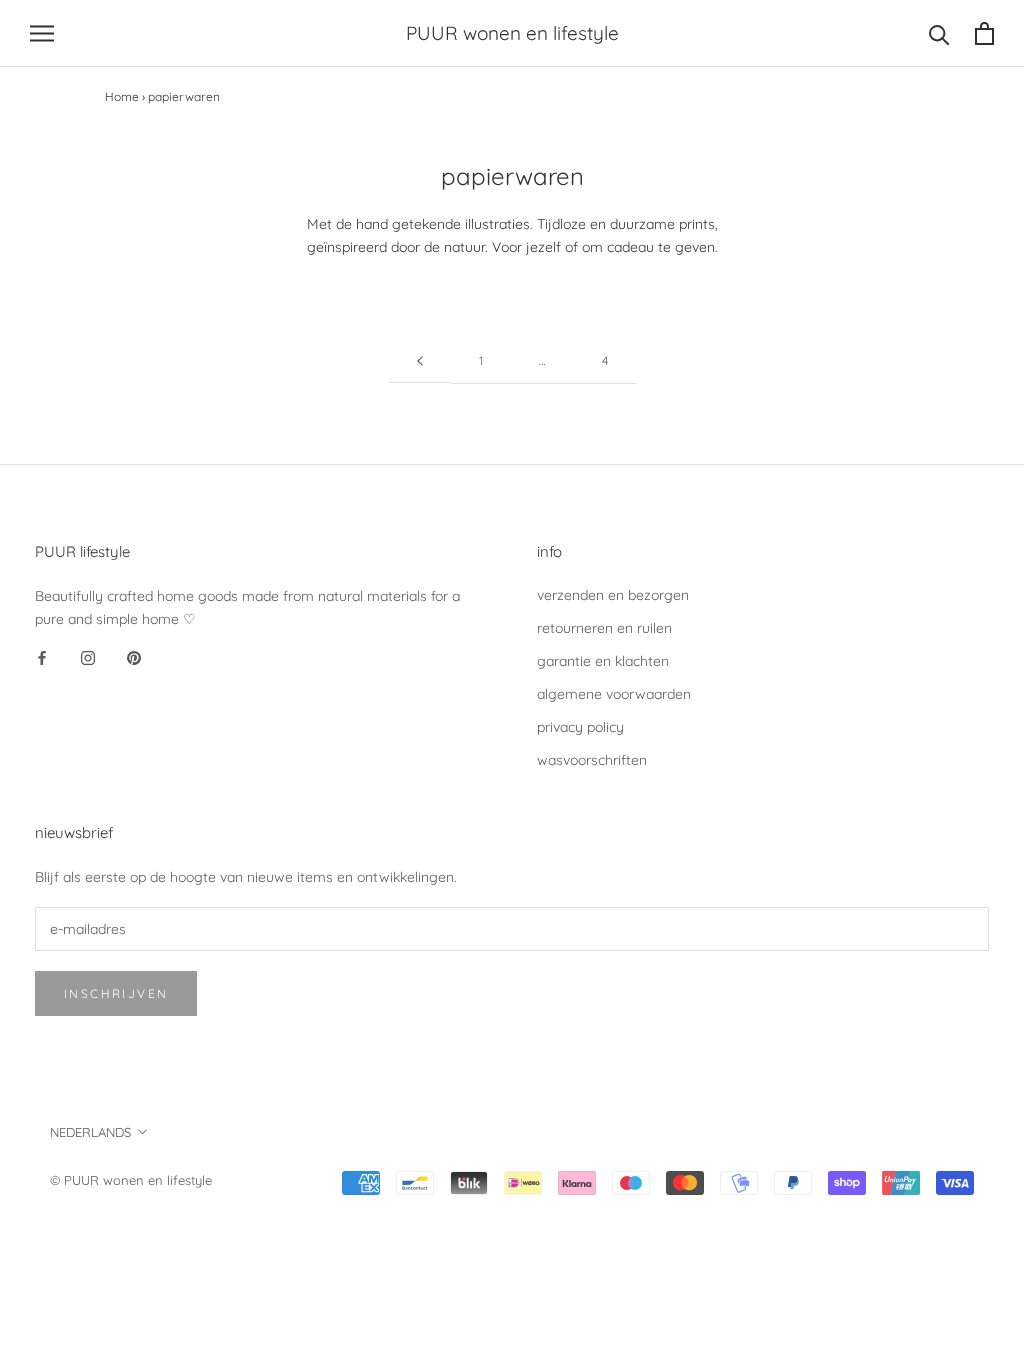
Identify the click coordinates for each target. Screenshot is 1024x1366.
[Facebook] (42, 658)
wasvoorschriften (592, 760)
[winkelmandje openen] (984, 33)
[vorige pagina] (420, 361)
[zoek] (939, 33)
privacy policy (580, 727)
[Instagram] (88, 658)
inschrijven (116, 993)
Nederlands (90, 1132)
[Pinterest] (134, 658)
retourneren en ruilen (604, 628)
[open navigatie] (42, 33)
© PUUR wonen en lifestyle (131, 1180)
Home (122, 96)
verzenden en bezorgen (613, 595)
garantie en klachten (603, 661)
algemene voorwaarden (614, 694)
